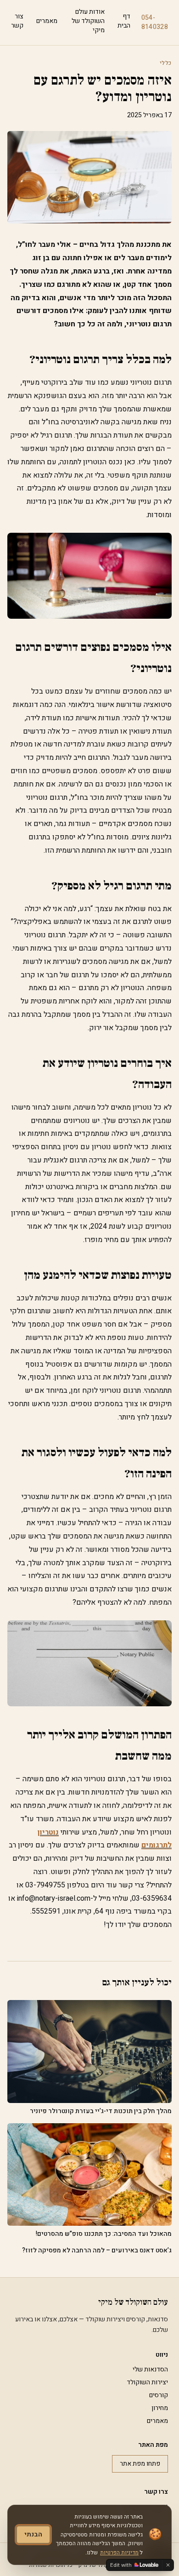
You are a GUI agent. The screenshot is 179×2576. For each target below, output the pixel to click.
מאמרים (47, 21)
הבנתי (33, 2534)
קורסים (159, 2395)
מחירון (160, 2408)
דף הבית (124, 21)
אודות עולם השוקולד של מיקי (88, 21)
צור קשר (17, 21)
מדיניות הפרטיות (119, 2553)
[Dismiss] (168, 2565)
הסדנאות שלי (150, 2369)
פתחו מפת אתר (140, 2464)
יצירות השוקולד (147, 2382)
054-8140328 (155, 23)
